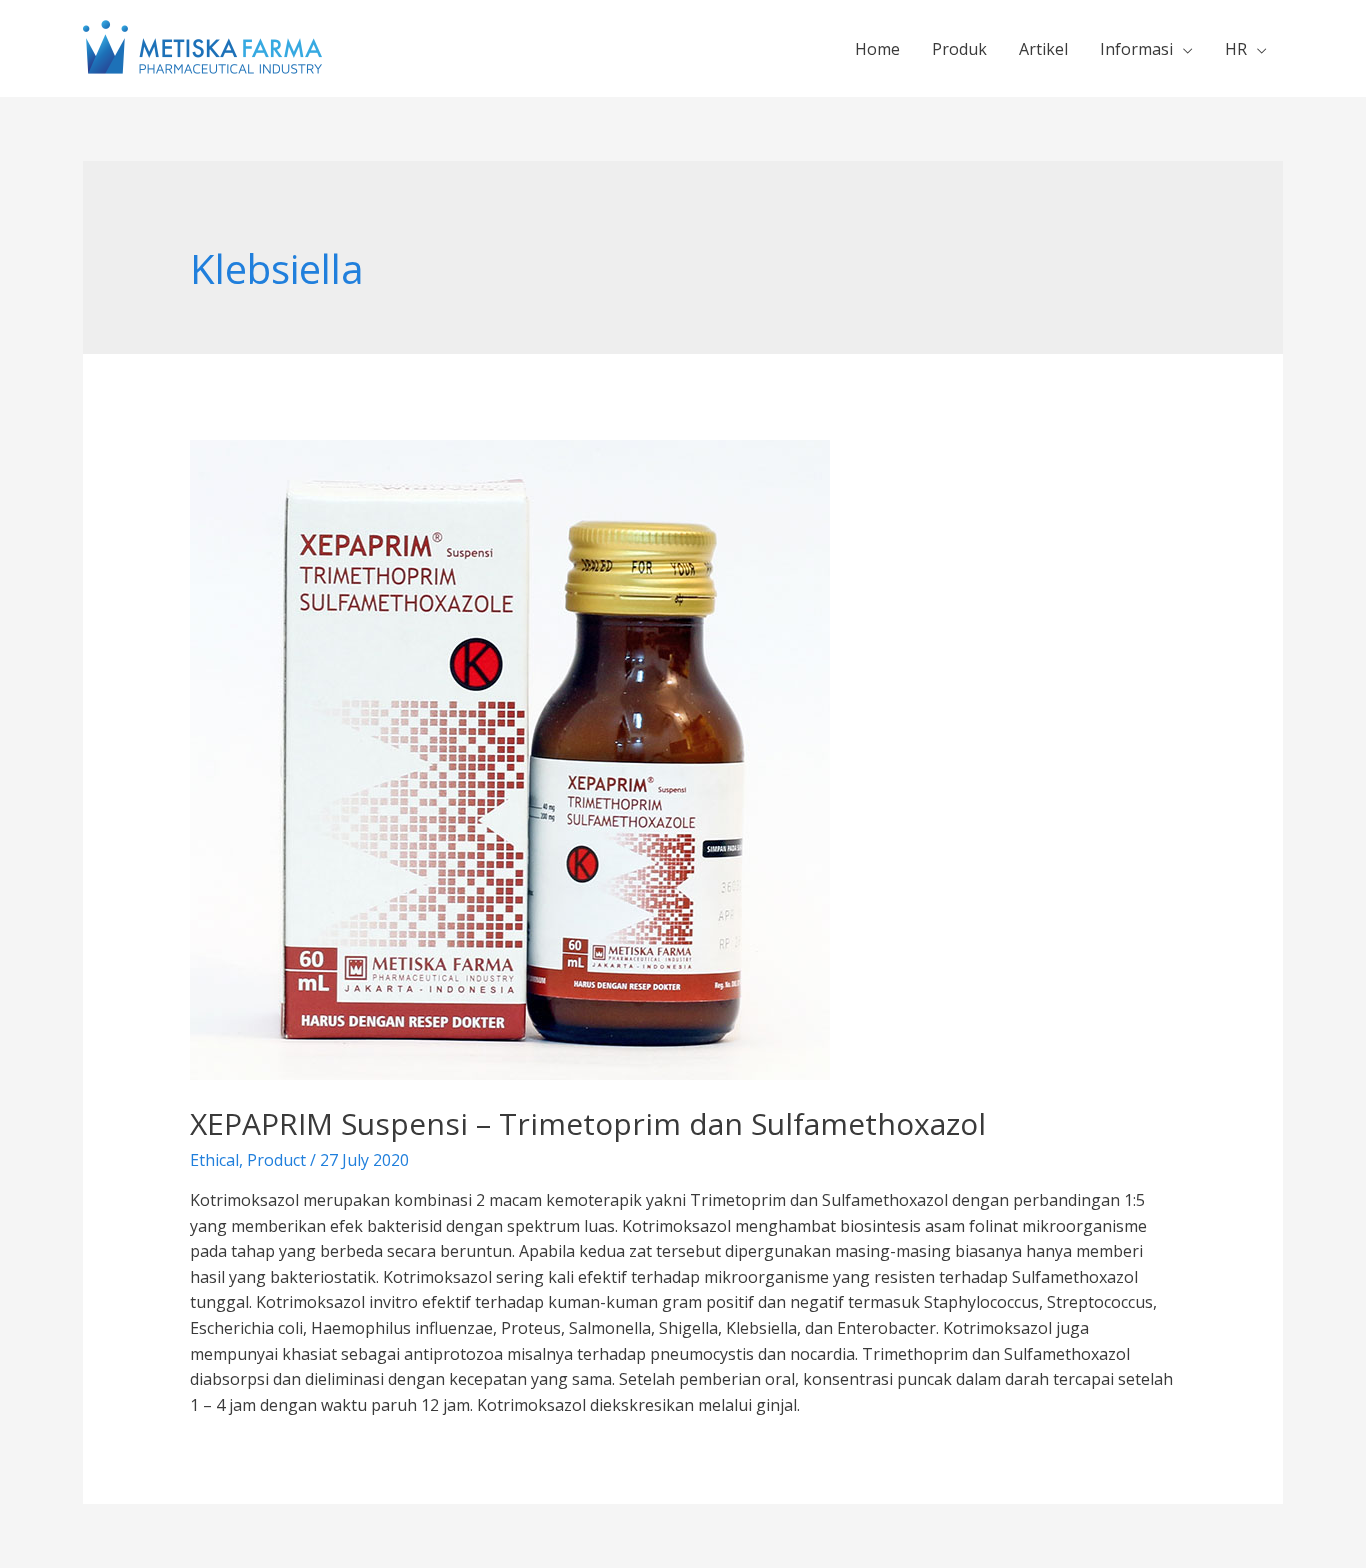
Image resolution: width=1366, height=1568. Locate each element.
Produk (959, 49)
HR (1236, 49)
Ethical (214, 1160)
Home (877, 49)
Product (276, 1160)
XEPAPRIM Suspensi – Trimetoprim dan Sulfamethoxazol (588, 1123)
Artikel (1043, 49)
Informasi (1136, 49)
